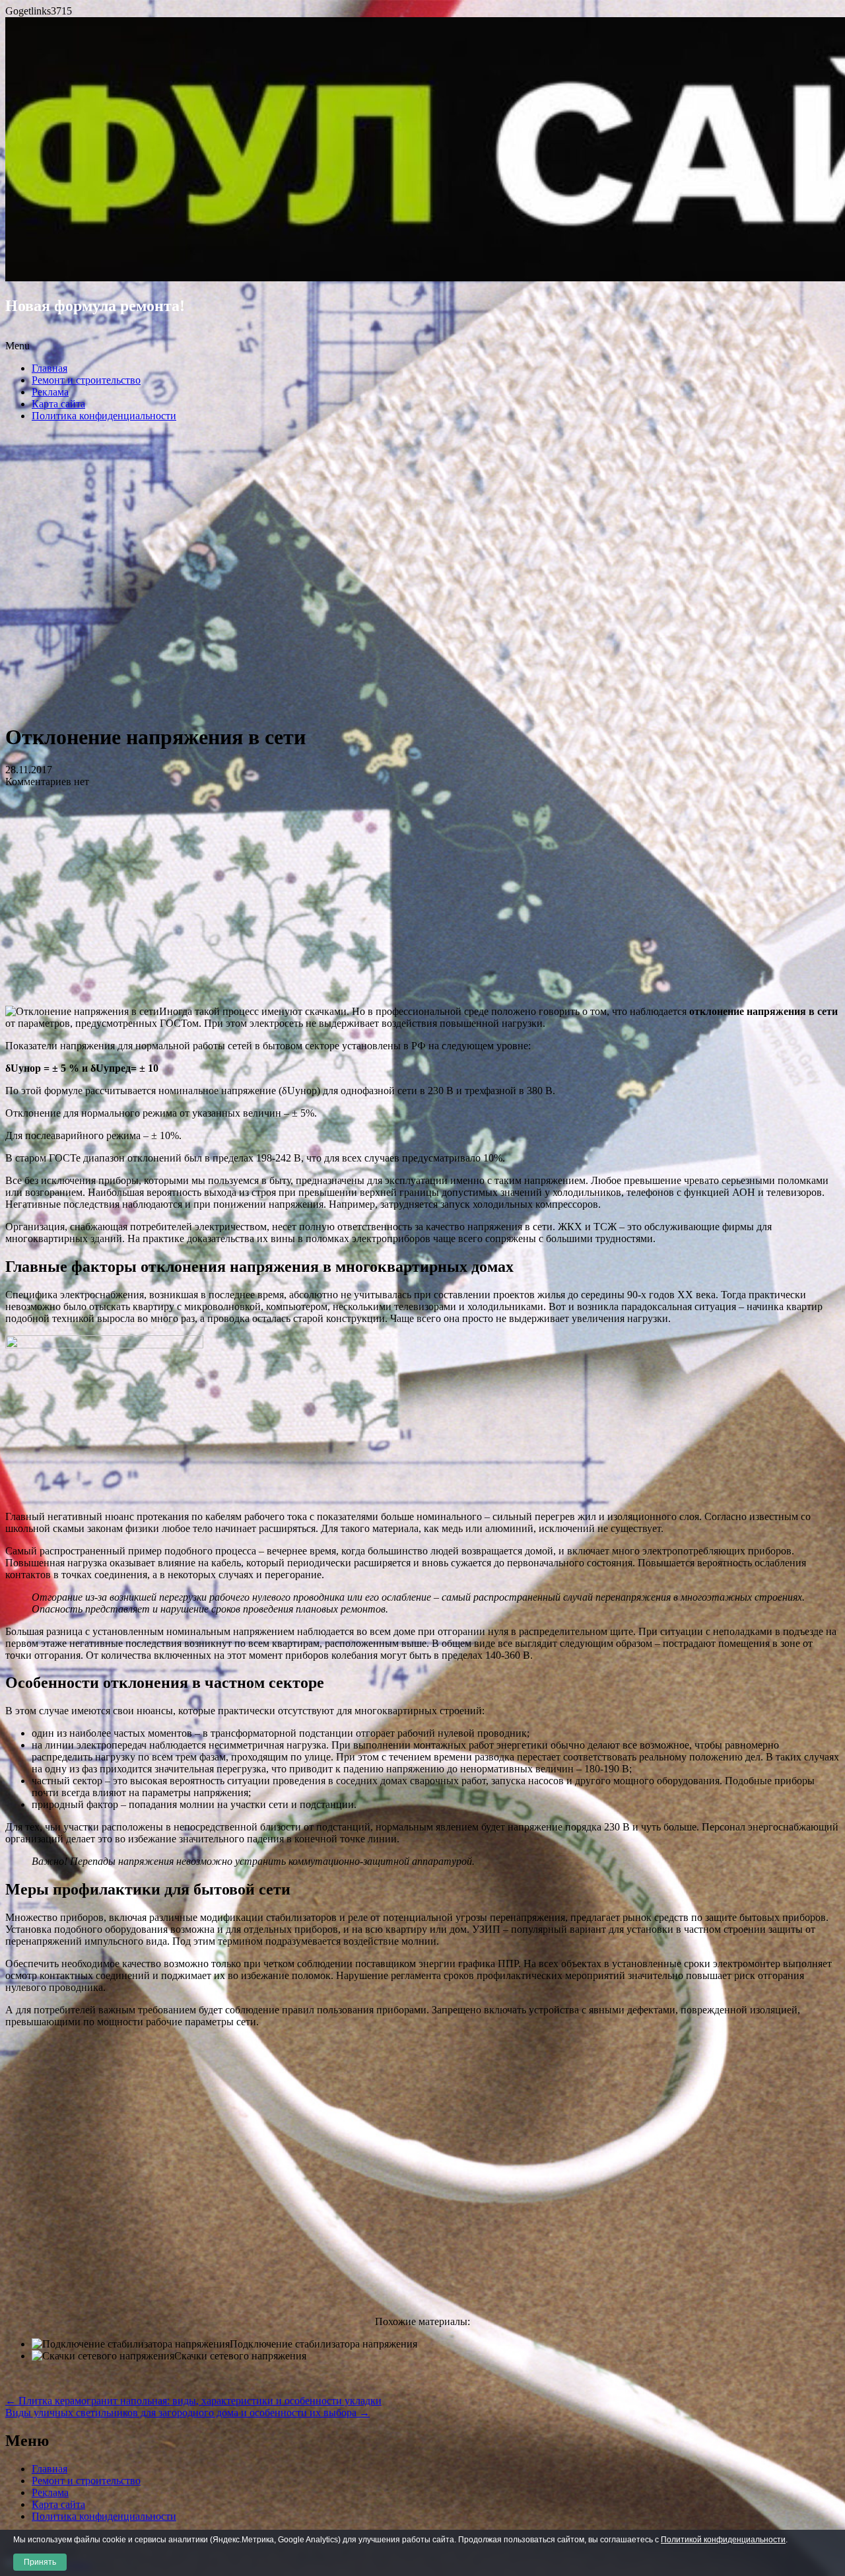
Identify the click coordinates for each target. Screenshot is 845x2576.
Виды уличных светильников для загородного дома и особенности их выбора (187, 2413)
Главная (50, 368)
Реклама (50, 392)
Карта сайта (58, 404)
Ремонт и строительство (86, 380)
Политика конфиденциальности (104, 416)
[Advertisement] (422, 576)
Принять (40, 2562)
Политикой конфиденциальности (723, 2540)
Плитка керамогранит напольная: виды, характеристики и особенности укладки (193, 2401)
